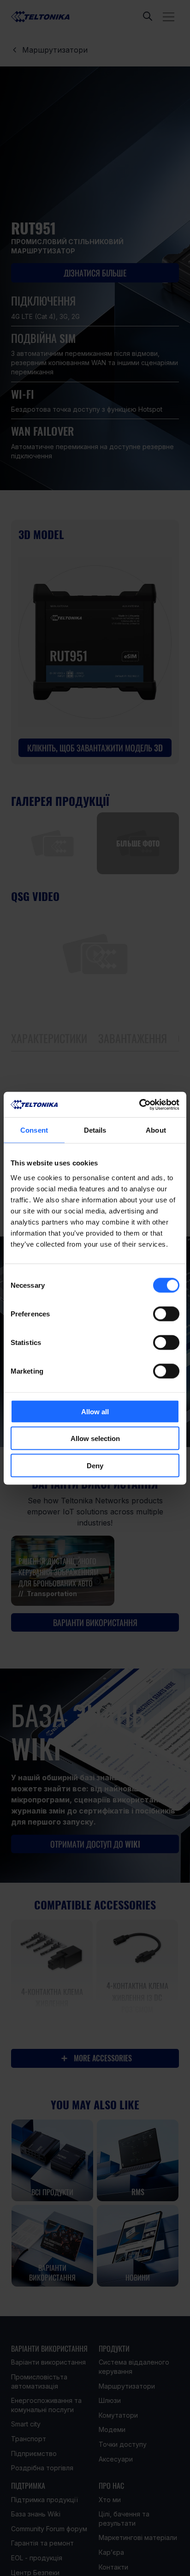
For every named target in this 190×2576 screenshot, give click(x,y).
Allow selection (95, 1438)
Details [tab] (95, 1130)
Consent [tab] (34, 1130)
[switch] (166, 1314)
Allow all (95, 1411)
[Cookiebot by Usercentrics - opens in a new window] (139, 1105)
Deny (95, 1465)
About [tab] (156, 1130)
